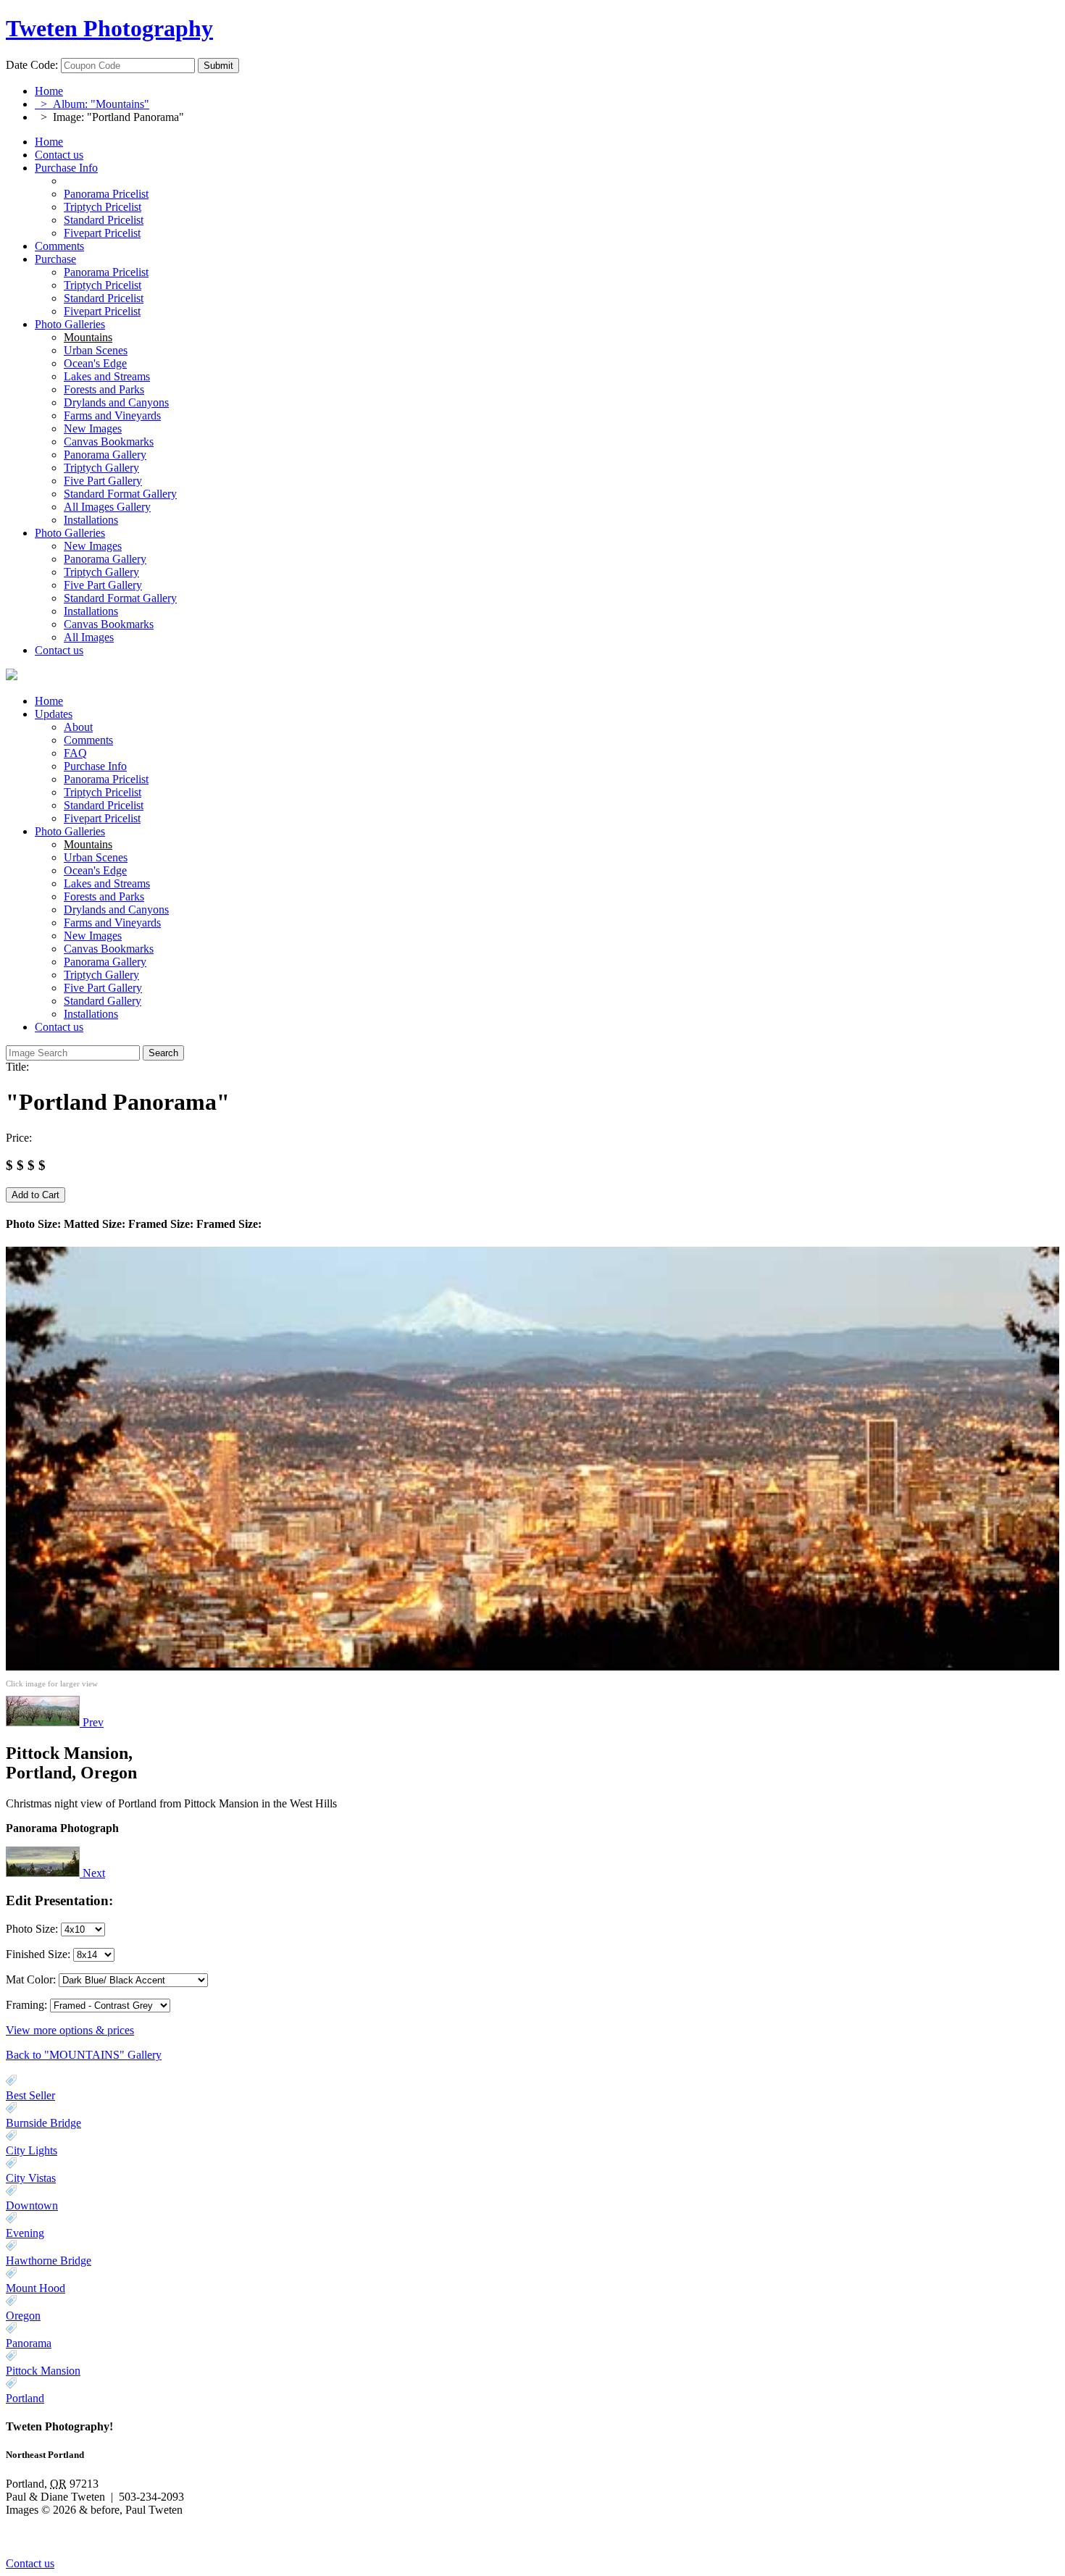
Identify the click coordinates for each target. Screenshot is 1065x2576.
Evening (25, 2233)
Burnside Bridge (43, 2123)
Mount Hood (35, 2288)
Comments (59, 246)
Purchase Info (66, 168)
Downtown (32, 2205)
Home (49, 91)
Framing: (26, 2005)
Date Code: (32, 65)
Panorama (29, 2343)
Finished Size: (39, 1954)
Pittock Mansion (43, 2371)
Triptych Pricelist (103, 792)
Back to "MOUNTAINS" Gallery (84, 2055)
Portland (25, 2398)
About (78, 727)
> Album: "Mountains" (92, 104)
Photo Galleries (70, 324)
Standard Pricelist (104, 805)
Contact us (59, 155)
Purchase (55, 259)
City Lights (32, 2150)
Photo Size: (33, 1929)
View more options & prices (70, 2030)
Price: (19, 1138)
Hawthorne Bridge (49, 2261)
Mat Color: (31, 1979)
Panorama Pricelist (106, 779)
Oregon (23, 2316)
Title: (17, 1067)
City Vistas (31, 2178)
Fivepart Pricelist (102, 818)
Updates (54, 714)
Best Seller (30, 2095)
